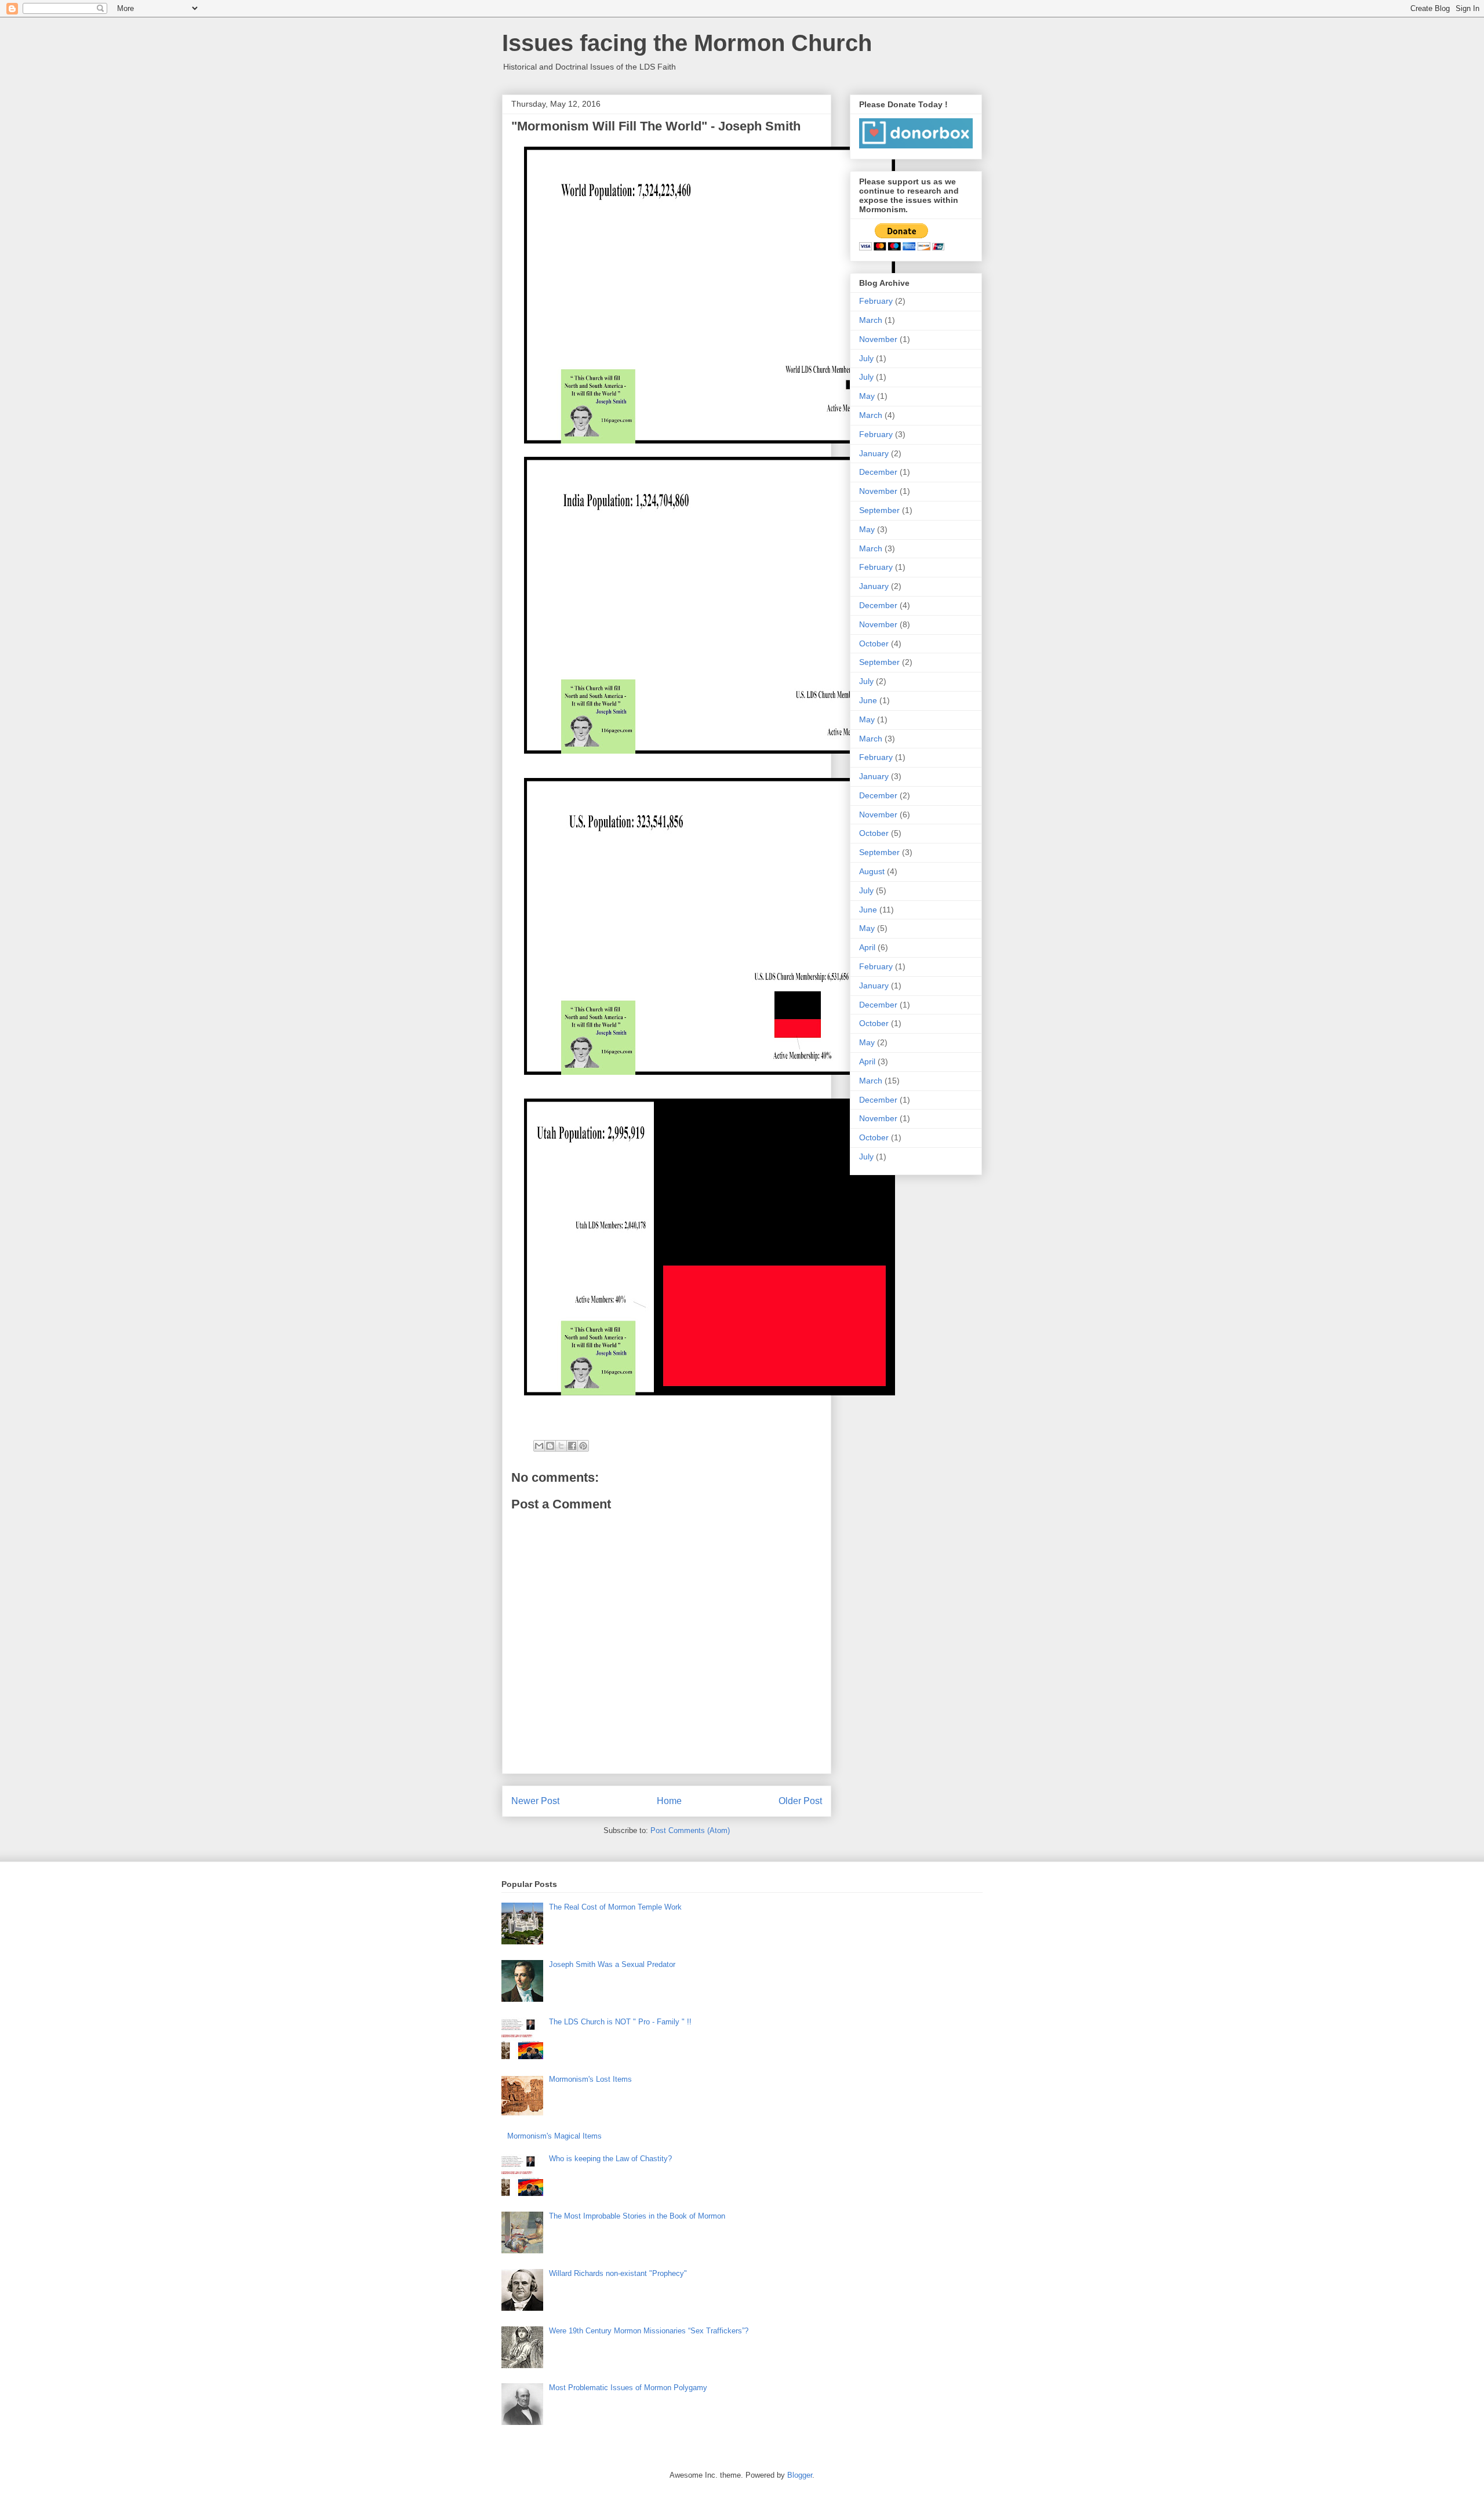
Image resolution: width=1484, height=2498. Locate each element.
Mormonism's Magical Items (554, 2136)
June (868, 700)
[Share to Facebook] (572, 1446)
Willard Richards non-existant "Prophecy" (618, 2273)
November (878, 339)
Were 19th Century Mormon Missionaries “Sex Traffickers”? (649, 2331)
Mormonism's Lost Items (590, 2079)
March (871, 320)
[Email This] (539, 1446)
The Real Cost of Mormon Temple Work (615, 1907)
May (867, 396)
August (872, 871)
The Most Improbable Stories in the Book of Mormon (637, 2216)
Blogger (800, 2475)
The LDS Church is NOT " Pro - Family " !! (620, 2022)
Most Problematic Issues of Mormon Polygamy (628, 2388)
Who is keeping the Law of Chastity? (610, 2159)
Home (669, 1801)
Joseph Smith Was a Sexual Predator (612, 1964)
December (878, 472)
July (866, 358)
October (874, 643)
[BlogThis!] (550, 1446)
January (874, 453)
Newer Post (535, 1801)
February (876, 301)
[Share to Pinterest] (583, 1446)
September (879, 510)
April (867, 947)
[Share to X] (561, 1446)
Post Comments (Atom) (690, 1830)
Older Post (800, 1801)
